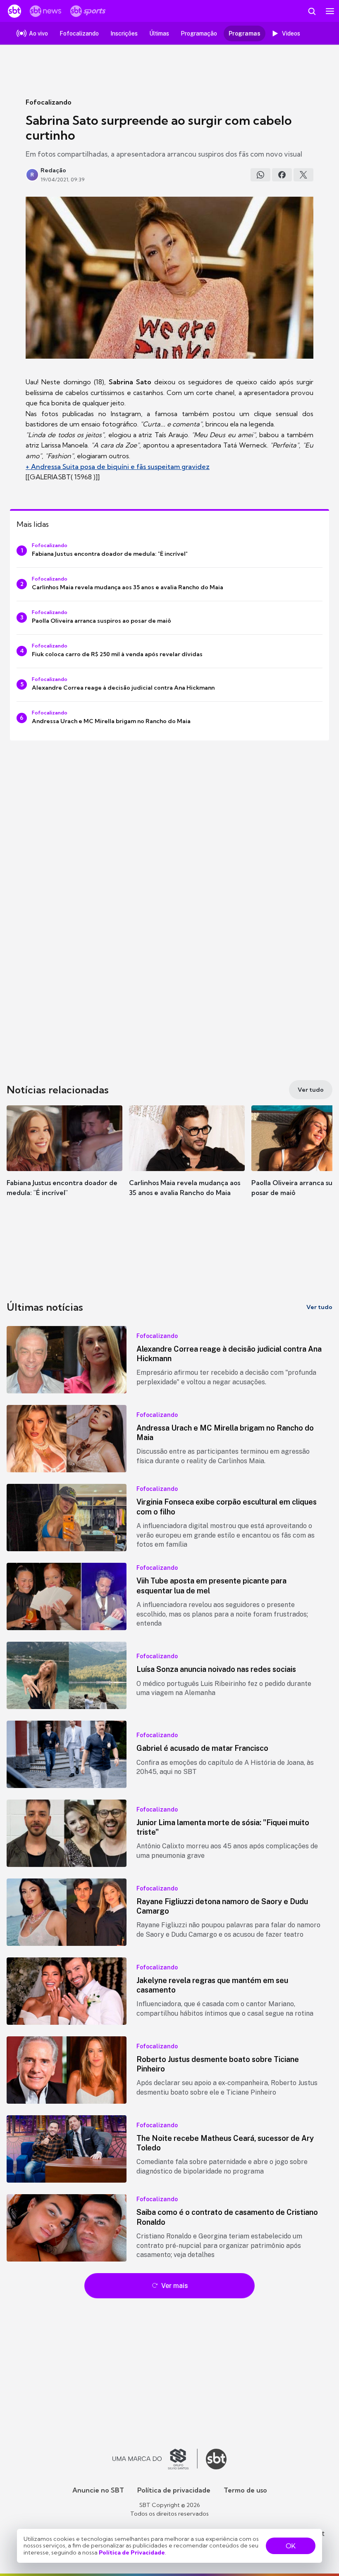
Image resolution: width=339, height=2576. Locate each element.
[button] (64, 1159)
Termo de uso (245, 2490)
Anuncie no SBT (98, 2490)
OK (291, 2546)
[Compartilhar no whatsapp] (260, 175)
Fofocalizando (49, 102)
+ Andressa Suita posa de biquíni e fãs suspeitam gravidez (118, 467)
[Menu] (330, 11)
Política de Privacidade (132, 2552)
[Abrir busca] (312, 11)
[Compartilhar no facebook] (282, 175)
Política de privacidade (174, 2490)
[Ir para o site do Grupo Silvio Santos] (155, 2459)
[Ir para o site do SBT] (216, 2459)
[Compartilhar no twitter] (303, 175)
